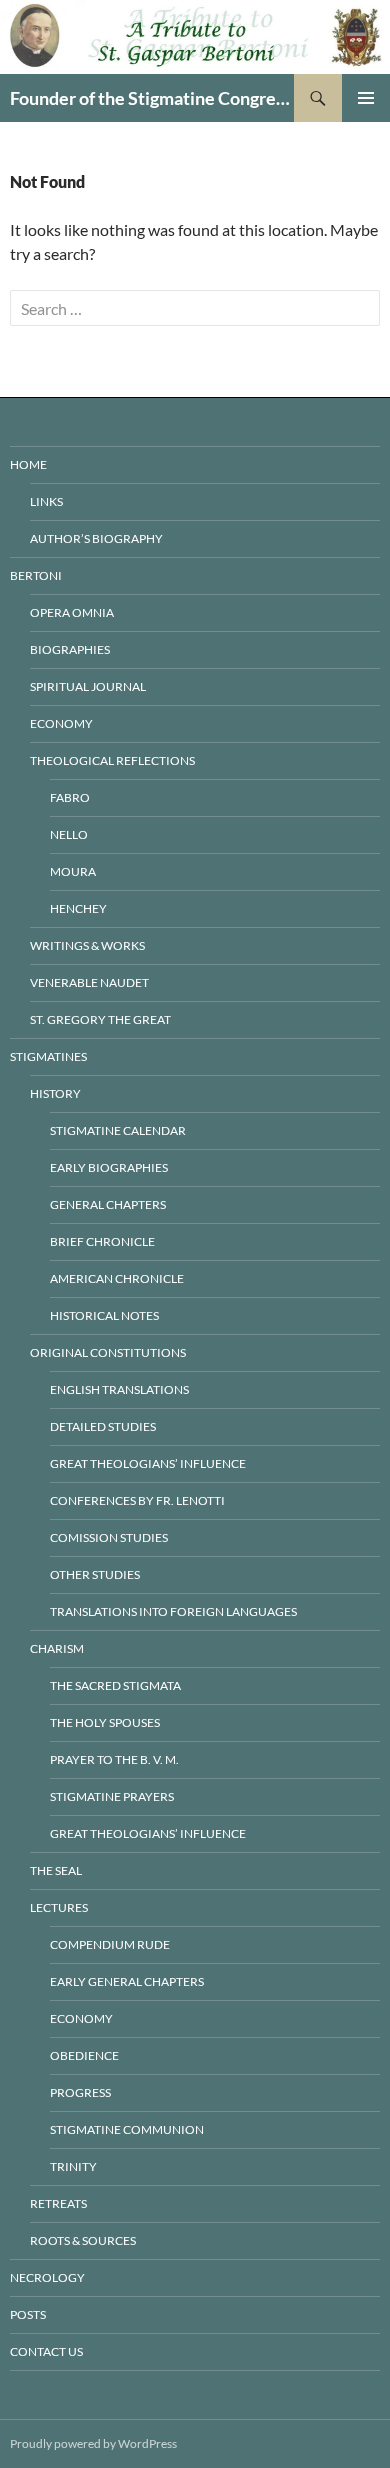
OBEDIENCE (84, 2055)
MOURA (73, 871)
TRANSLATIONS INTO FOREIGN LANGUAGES (173, 1611)
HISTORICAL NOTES (104, 1315)
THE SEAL (56, 1870)
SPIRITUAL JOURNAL (88, 686)
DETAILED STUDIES (103, 1426)
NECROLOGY (47, 2277)
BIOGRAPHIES (70, 649)
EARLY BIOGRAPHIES (109, 1167)
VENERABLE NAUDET (89, 982)
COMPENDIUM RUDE (110, 1944)
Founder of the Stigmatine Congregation (152, 98)
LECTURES (59, 1907)
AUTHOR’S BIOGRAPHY (96, 538)
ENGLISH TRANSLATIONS (119, 1389)
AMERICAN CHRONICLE (117, 1278)
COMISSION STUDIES (109, 1537)
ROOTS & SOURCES (83, 2240)
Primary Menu (366, 98)
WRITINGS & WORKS (87, 945)
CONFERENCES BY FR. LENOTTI (137, 1500)
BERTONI (36, 575)
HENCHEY (78, 908)
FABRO (70, 797)
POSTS (28, 2314)
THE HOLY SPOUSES (105, 1722)
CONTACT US (46, 2351)
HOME (28, 464)
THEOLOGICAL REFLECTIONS (112, 760)
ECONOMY (61, 723)
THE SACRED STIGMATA (115, 1685)
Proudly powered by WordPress (93, 2443)
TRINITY (73, 2166)
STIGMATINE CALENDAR (118, 1130)
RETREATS (58, 2203)
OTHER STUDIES (95, 1574)
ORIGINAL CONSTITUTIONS (108, 1352)
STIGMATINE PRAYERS (112, 1796)
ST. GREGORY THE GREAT (100, 1019)
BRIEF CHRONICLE (102, 1241)
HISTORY (55, 1093)
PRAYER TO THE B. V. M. (114, 1759)
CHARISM (57, 1648)
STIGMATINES (48, 1056)
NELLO (69, 834)
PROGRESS (80, 2092)
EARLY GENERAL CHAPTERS (127, 1981)
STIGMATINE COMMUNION (127, 2129)
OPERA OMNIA (72, 612)
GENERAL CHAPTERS (108, 1204)
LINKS (46, 501)
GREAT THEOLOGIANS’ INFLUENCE (148, 1463)
